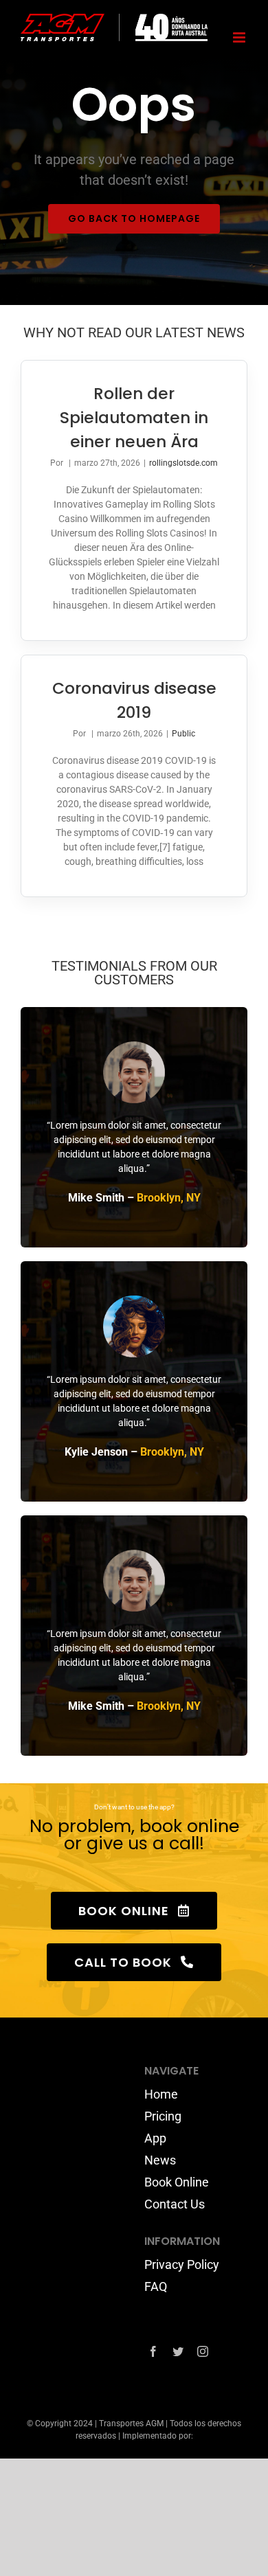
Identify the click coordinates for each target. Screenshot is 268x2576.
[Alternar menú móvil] (240, 37)
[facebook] (153, 2351)
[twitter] (178, 2351)
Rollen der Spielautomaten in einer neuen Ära (134, 417)
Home (161, 2094)
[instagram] (203, 2351)
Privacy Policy (182, 2264)
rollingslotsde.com (183, 463)
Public (183, 734)
